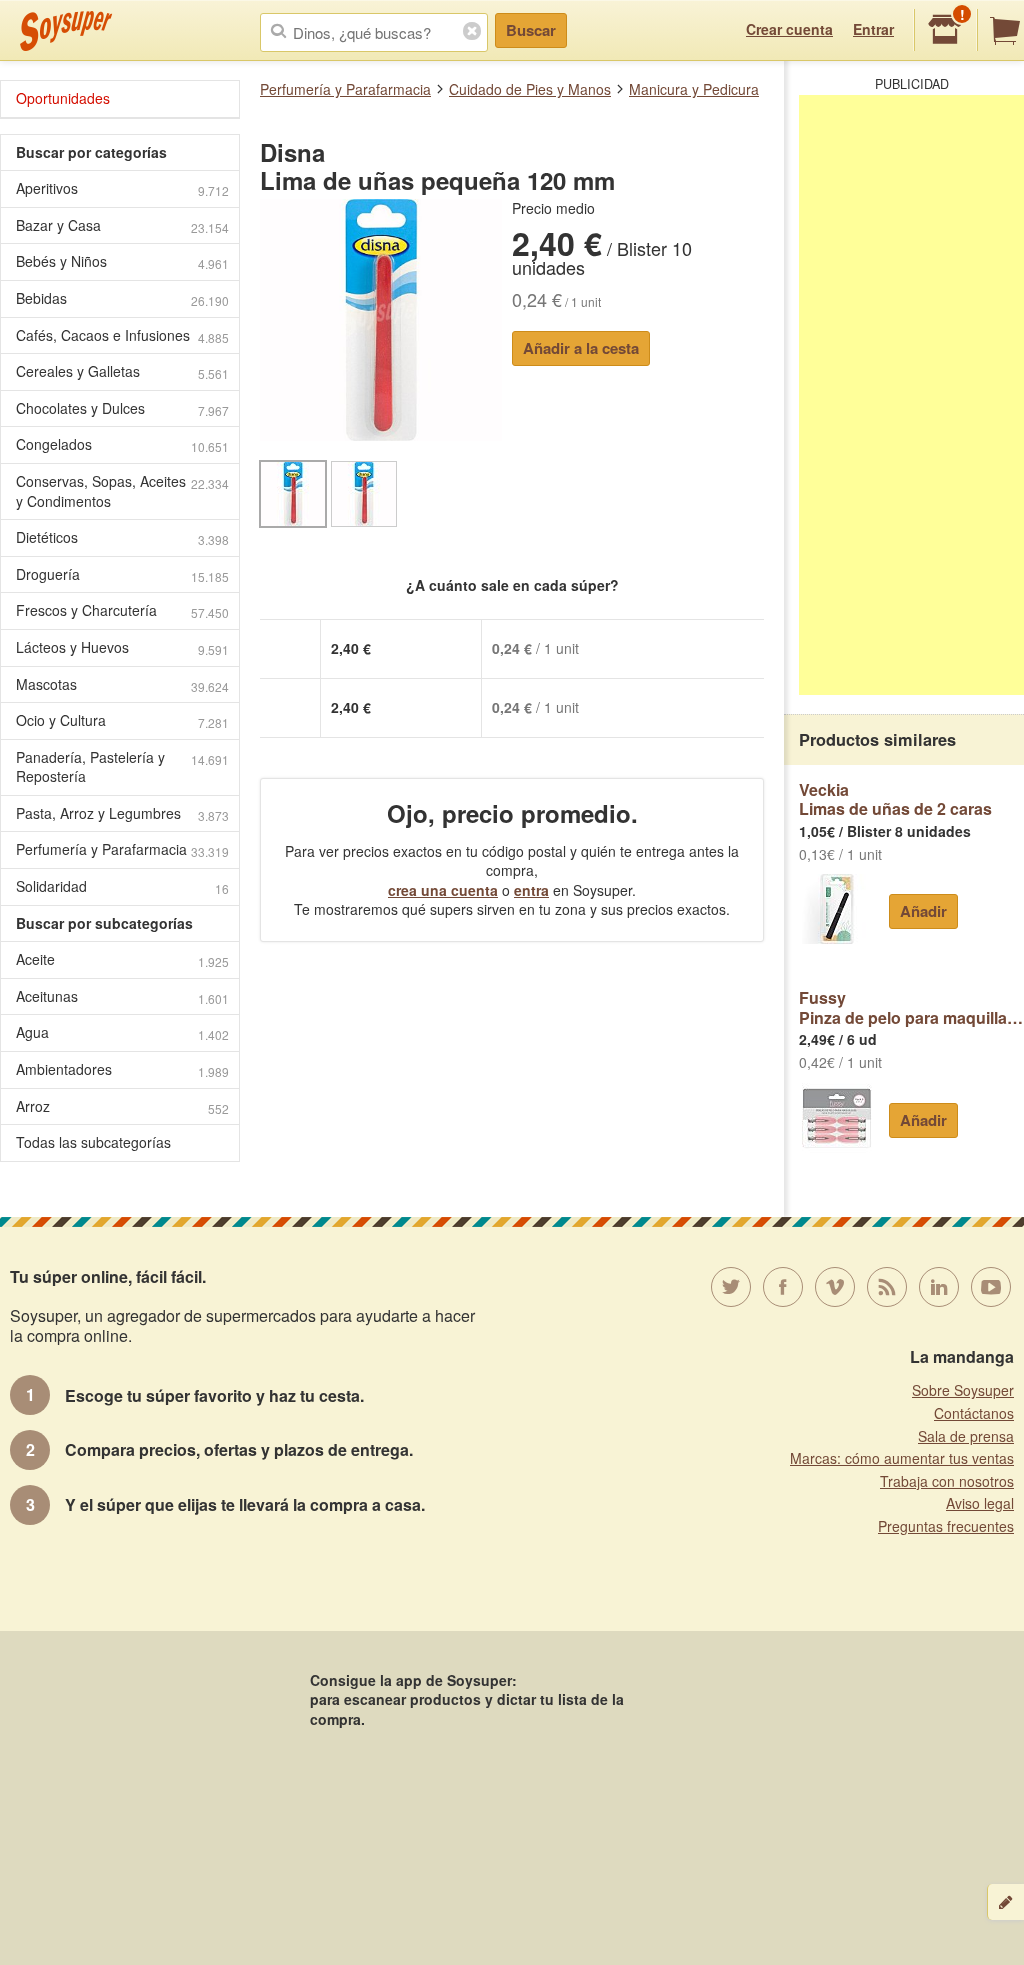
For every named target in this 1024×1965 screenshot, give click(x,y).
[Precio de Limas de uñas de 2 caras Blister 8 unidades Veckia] (836, 909)
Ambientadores (122, 1069)
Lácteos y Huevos (122, 647)
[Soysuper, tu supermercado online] (66, 31)
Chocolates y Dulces (122, 408)
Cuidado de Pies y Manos (530, 89)
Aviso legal (980, 1503)
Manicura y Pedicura (694, 89)
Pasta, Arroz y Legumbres (122, 813)
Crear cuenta (789, 29)
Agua (122, 1032)
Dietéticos (122, 537)
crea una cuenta (443, 890)
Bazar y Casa (122, 225)
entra (531, 890)
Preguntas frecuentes (946, 1526)
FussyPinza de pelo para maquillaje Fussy (911, 1007)
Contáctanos (974, 1413)
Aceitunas (122, 996)
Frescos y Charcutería (122, 610)
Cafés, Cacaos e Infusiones (122, 335)
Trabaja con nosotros (947, 1481)
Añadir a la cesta (581, 348)
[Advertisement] (911, 395)
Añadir (923, 911)
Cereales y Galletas (122, 371)
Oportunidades (63, 98)
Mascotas (122, 684)
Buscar (531, 30)
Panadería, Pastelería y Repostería (122, 767)
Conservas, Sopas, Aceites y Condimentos (122, 491)
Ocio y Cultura (122, 720)
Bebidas (122, 298)
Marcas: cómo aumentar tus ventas (902, 1458)
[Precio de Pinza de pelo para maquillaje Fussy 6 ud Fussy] (836, 1118)
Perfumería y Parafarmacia (345, 89)
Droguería (122, 574)
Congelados (122, 444)
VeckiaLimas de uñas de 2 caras (895, 799)
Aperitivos (122, 188)
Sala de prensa (966, 1436)
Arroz (122, 1106)
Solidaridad (122, 886)
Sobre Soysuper (963, 1390)
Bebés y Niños (122, 261)
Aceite (122, 959)
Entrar (873, 29)
